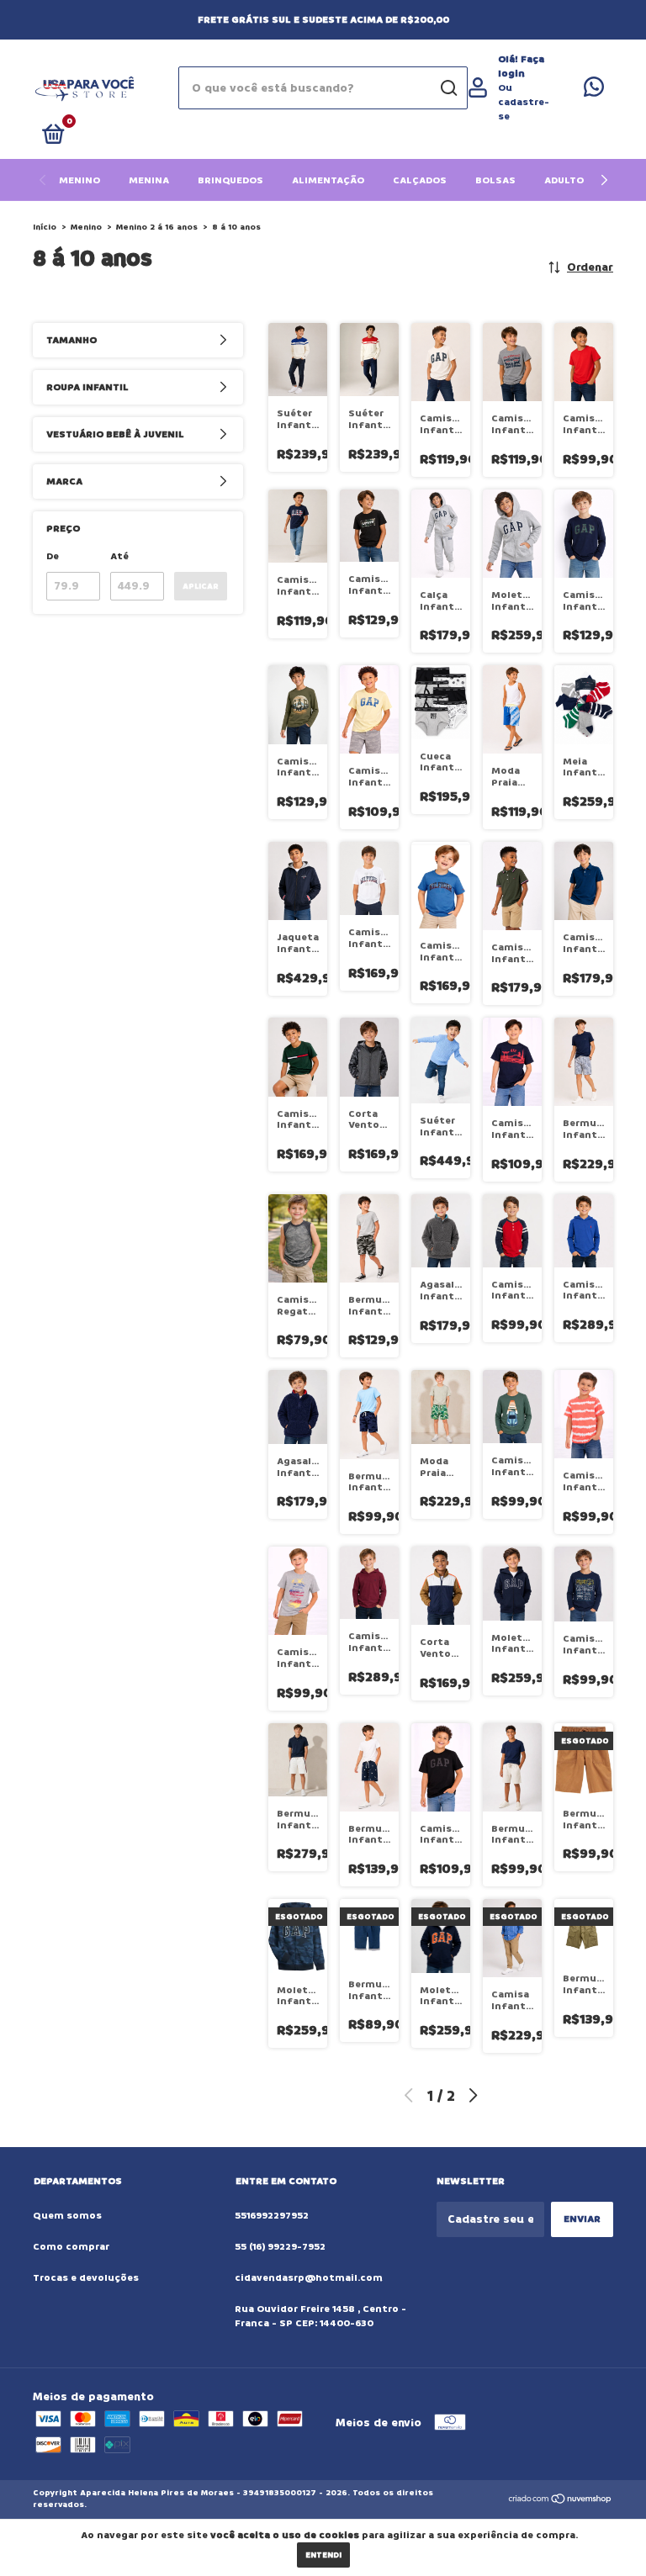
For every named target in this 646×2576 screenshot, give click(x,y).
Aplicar (201, 586)
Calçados (420, 180)
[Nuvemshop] (561, 2501)
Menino (79, 180)
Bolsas (495, 180)
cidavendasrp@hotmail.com (309, 2278)
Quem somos (67, 2216)
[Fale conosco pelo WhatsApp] (594, 91)
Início (45, 227)
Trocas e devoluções (86, 2278)
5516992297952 (272, 2216)
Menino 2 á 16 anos (157, 227)
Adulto (564, 180)
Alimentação (328, 180)
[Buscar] (448, 88)
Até (119, 556)
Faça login (521, 66)
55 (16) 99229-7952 (280, 2247)
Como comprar (71, 2247)
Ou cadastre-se (524, 102)
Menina (149, 180)
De (53, 556)
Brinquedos (230, 180)
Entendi (323, 2555)
